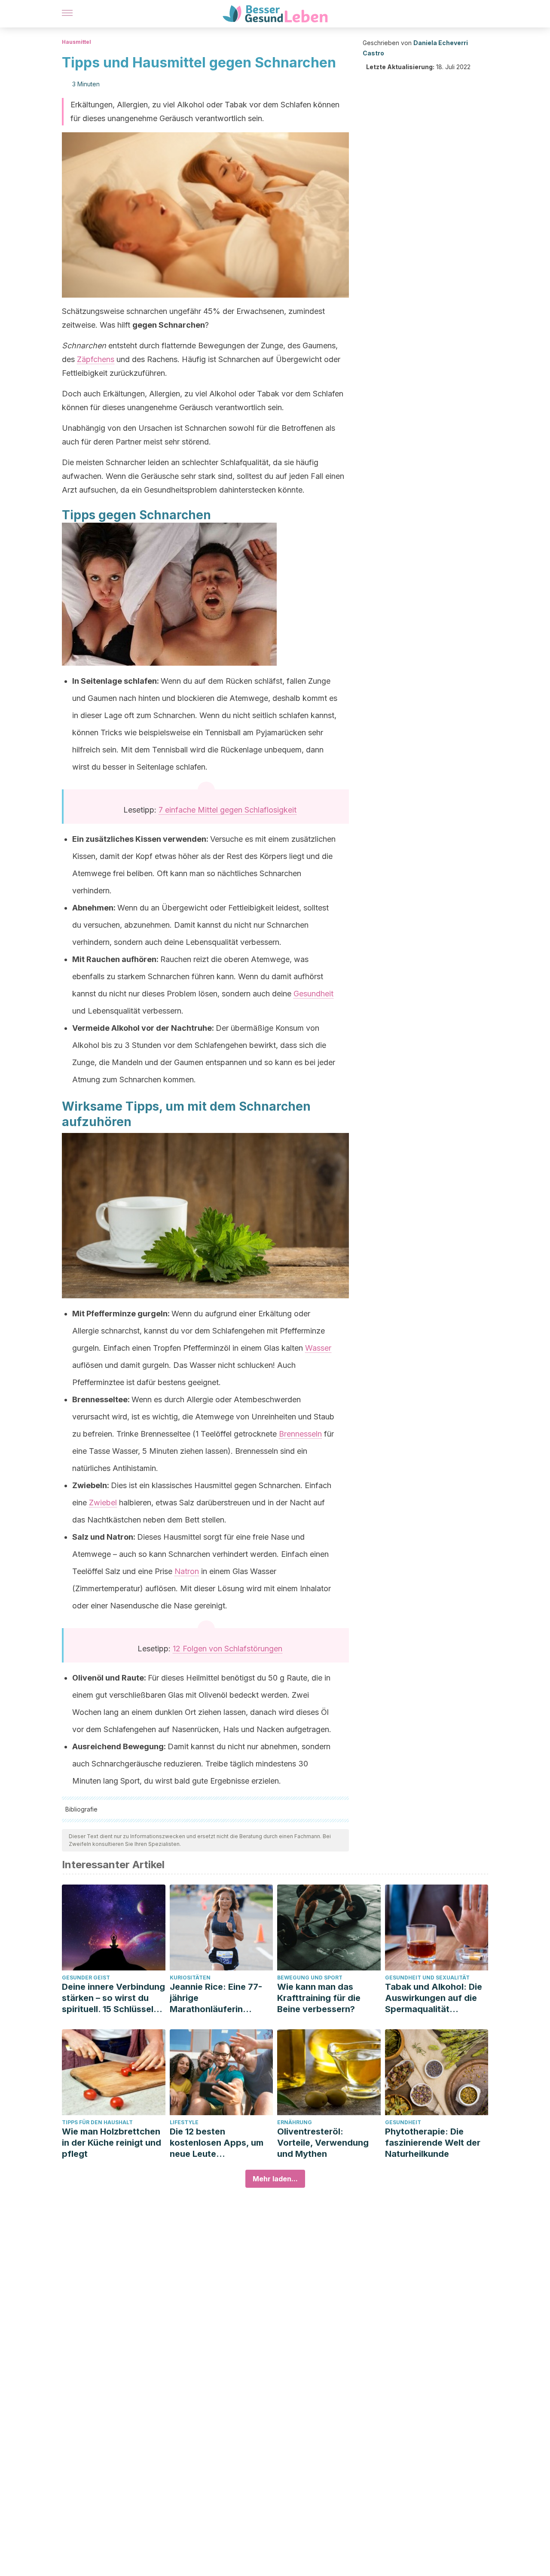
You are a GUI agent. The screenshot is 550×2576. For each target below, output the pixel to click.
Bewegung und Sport (310, 1978)
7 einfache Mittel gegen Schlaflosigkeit (228, 810)
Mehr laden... (275, 2179)
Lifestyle (184, 2122)
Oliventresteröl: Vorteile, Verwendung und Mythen (323, 2143)
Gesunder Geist (86, 1978)
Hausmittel (76, 42)
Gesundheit (313, 994)
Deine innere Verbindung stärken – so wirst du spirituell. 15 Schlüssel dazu (113, 1998)
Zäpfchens (96, 359)
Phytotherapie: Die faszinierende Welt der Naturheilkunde (433, 2143)
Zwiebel (103, 1503)
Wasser (318, 1348)
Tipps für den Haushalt (97, 2122)
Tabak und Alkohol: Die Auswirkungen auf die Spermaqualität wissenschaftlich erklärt (435, 1998)
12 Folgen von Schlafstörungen (228, 1649)
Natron (187, 1571)
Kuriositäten (190, 1978)
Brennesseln (300, 1434)
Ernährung (295, 2122)
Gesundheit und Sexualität (427, 1978)
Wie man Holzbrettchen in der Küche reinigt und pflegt (112, 2143)
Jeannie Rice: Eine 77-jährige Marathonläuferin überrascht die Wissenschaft (216, 1998)
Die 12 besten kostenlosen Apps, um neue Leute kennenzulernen (217, 2143)
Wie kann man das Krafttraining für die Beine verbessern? (319, 1998)
